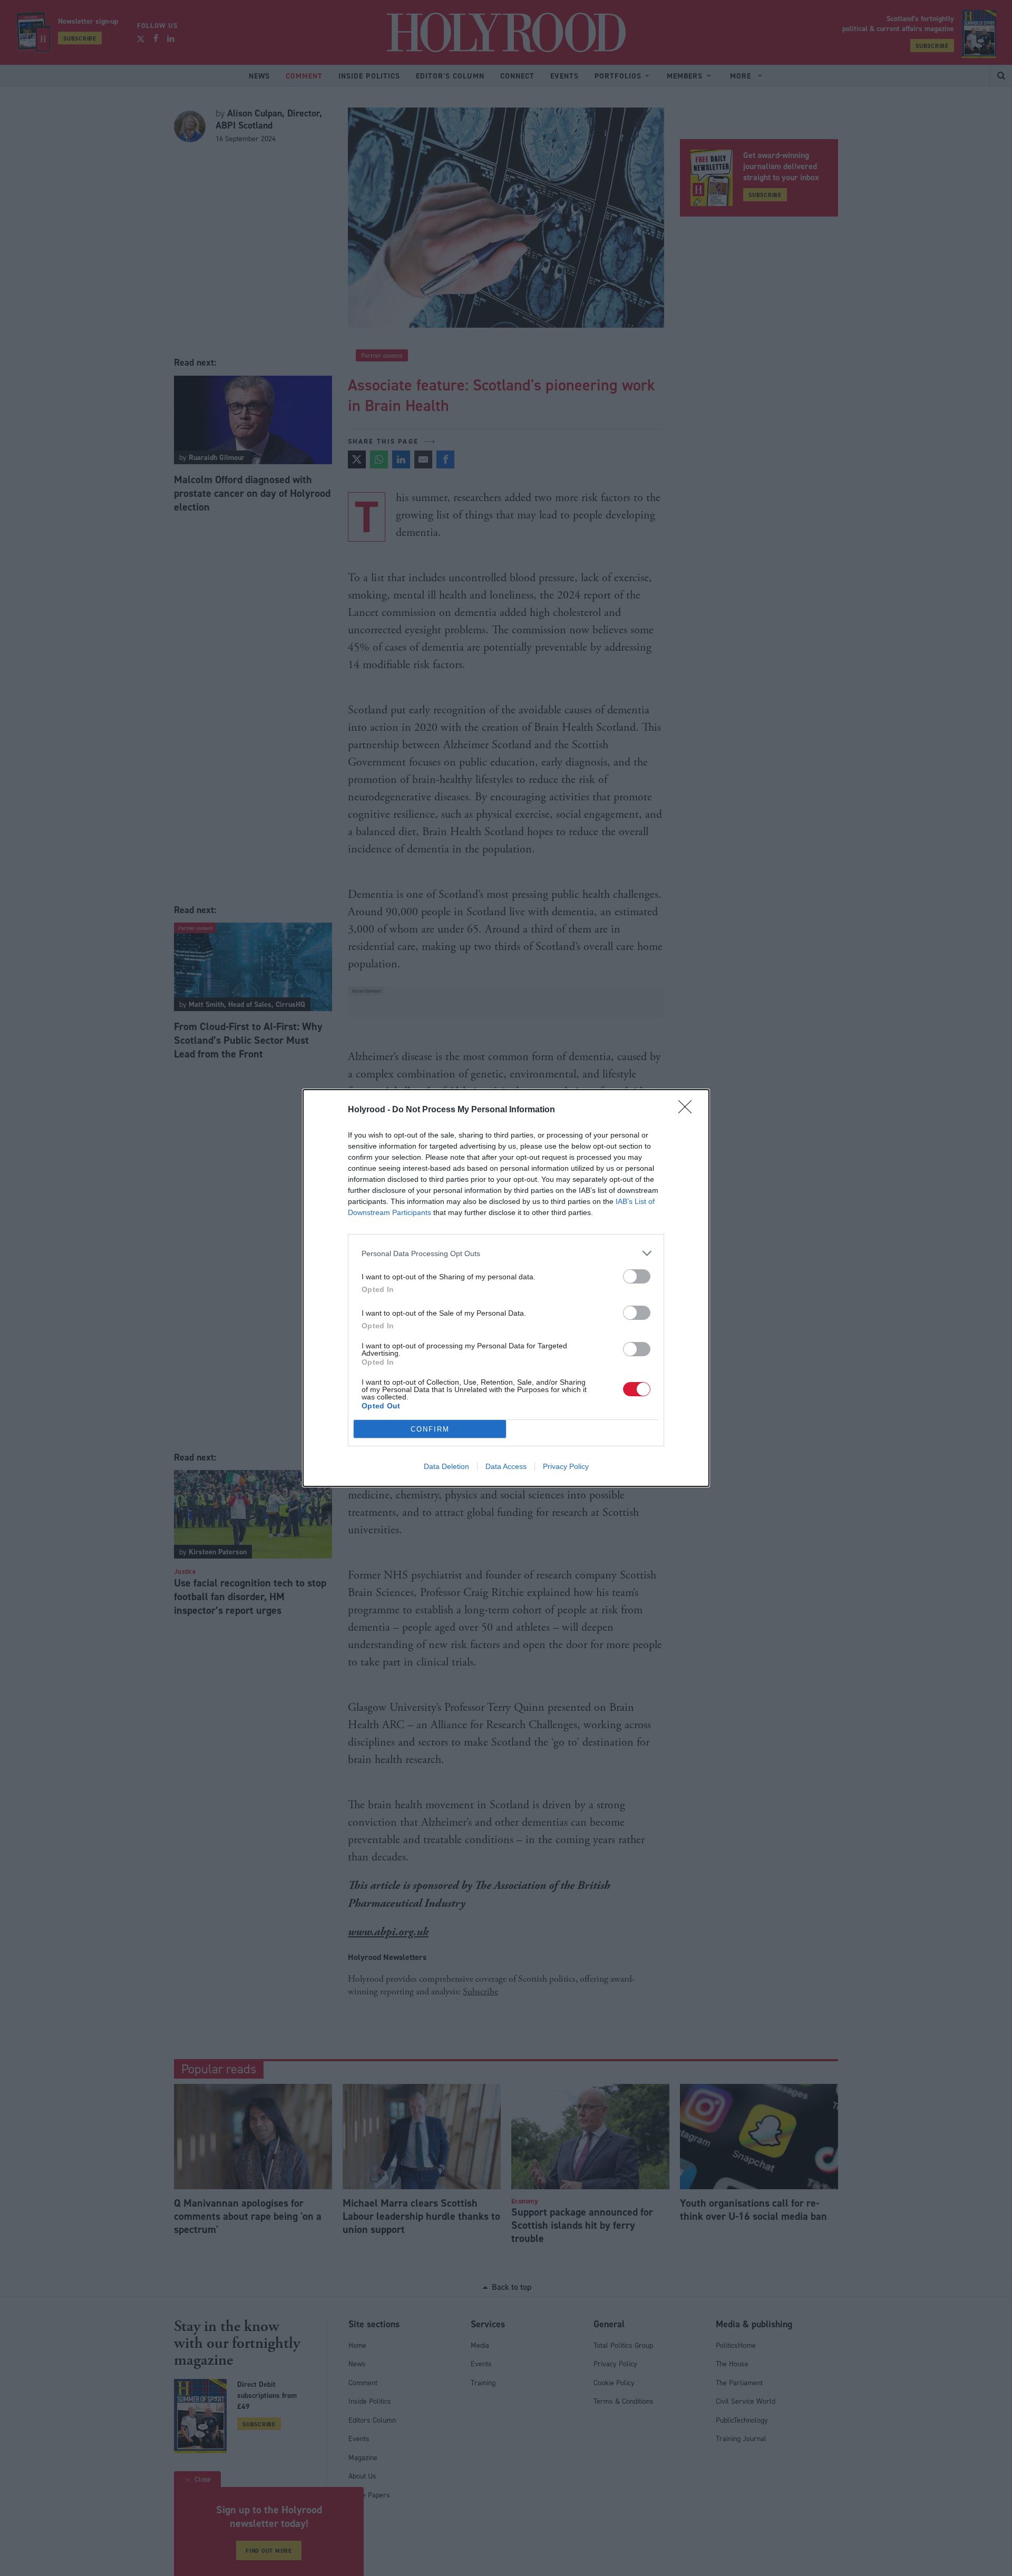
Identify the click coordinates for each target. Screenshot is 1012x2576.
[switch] (637, 1276)
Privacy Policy (566, 1466)
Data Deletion (446, 1466)
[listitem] (506, 1253)
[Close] (688, 1110)
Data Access (506, 1466)
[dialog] (506, 1288)
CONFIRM (430, 1429)
